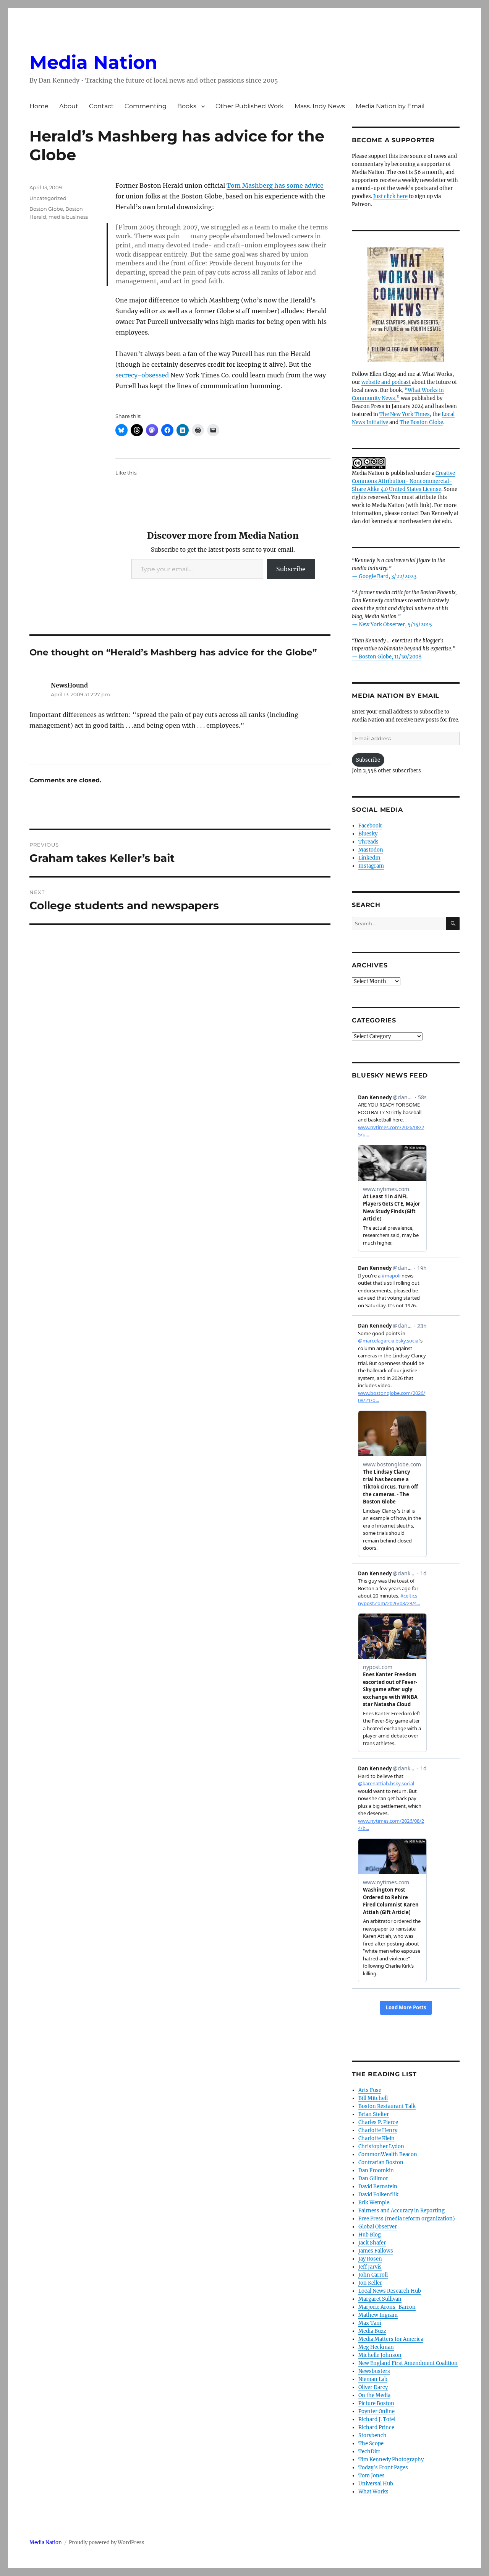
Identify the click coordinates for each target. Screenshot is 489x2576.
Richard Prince (376, 2427)
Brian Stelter (374, 2114)
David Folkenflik (378, 2195)
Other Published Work (250, 106)
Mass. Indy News (320, 106)
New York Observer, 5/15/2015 (395, 625)
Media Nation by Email (390, 106)
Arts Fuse (370, 2090)
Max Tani (370, 2323)
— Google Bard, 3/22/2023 (384, 576)
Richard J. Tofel (377, 2419)
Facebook (370, 826)
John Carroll (373, 2275)
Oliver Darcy (373, 2387)
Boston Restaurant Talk (387, 2106)
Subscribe (291, 569)
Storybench (372, 2435)
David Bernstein (378, 2187)
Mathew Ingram (378, 2315)
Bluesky (368, 834)
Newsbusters (374, 2371)
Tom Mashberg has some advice (275, 185)
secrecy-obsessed (142, 375)
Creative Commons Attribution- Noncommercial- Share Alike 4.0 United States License (403, 481)
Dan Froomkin (376, 2171)
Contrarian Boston (381, 2162)
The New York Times (405, 414)
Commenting (146, 106)
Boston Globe (46, 209)
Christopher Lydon (381, 2146)
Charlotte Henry (378, 2130)
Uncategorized (48, 198)
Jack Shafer (372, 2243)
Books (187, 106)
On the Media (374, 2395)
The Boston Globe (421, 422)
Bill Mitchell (373, 2098)
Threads (368, 842)
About (69, 106)
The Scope (371, 2444)
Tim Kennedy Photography (391, 2460)
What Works (373, 2492)
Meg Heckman (376, 2347)
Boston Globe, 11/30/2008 (390, 657)
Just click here (390, 196)
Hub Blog (370, 2235)
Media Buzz (372, 2331)
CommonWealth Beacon (388, 2154)
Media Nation (93, 62)
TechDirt (369, 2452)
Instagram (371, 866)
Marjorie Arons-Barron (387, 2307)
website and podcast (386, 382)
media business (68, 217)
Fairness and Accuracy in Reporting (402, 2211)
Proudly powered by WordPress (107, 2543)
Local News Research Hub (390, 2291)
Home (39, 106)
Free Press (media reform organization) (407, 2219)
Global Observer (378, 2227)
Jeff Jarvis (370, 2267)
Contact (101, 106)
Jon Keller (370, 2283)
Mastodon (371, 850)
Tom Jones (372, 2476)
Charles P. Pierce (378, 2122)
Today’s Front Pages (383, 2468)
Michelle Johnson (380, 2355)
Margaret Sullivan (380, 2299)
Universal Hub (376, 2484)
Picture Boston (376, 2403)
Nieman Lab (373, 2379)
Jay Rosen (370, 2259)
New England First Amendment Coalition (408, 2363)
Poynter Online (376, 2411)
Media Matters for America (391, 2339)
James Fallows (376, 2251)
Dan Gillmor (373, 2179)
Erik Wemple (374, 2203)
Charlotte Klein (376, 2138)
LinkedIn (369, 858)
